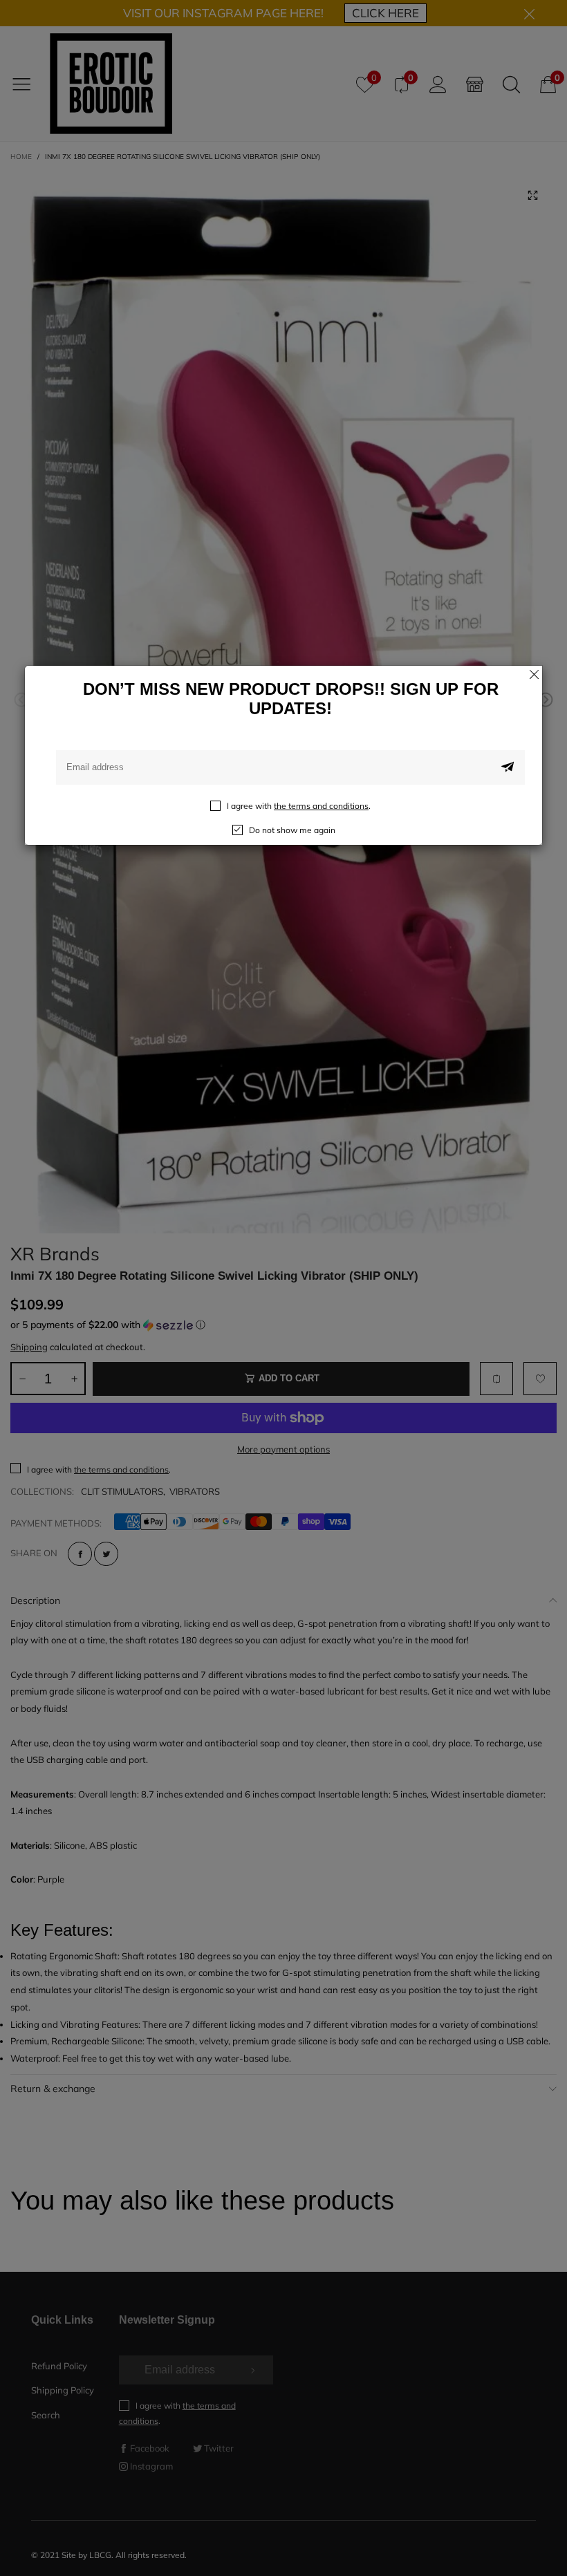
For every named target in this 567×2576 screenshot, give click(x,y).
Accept (517, 2555)
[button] (508, 767)
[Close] (534, 674)
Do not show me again (292, 830)
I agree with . (299, 806)
